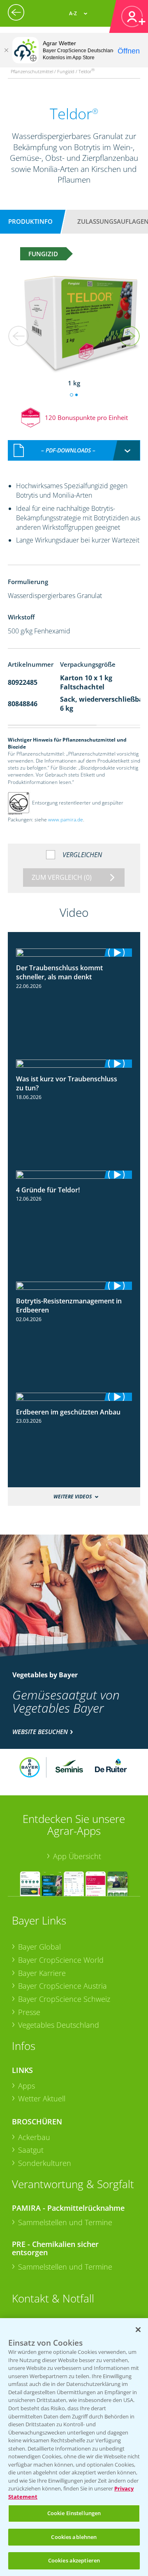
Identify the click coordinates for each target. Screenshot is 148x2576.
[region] (74, 2447)
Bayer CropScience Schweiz (64, 1999)
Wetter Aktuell (42, 2098)
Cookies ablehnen (74, 2537)
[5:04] (74, 1064)
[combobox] (74, 450)
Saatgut (31, 2150)
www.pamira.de (66, 820)
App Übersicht (77, 1856)
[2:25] (74, 1397)
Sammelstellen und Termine (65, 2222)
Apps (27, 2086)
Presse (29, 2012)
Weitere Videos (73, 1497)
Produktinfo (30, 221)
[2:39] (74, 953)
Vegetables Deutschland (59, 2025)
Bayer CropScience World (61, 1960)
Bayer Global (39, 1947)
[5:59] (74, 1286)
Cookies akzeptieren (74, 2560)
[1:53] (74, 1175)
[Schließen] (6, 50)
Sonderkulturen (45, 2163)
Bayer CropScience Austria (62, 1986)
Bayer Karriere (42, 1973)
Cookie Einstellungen (74, 2513)
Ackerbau (34, 2137)
